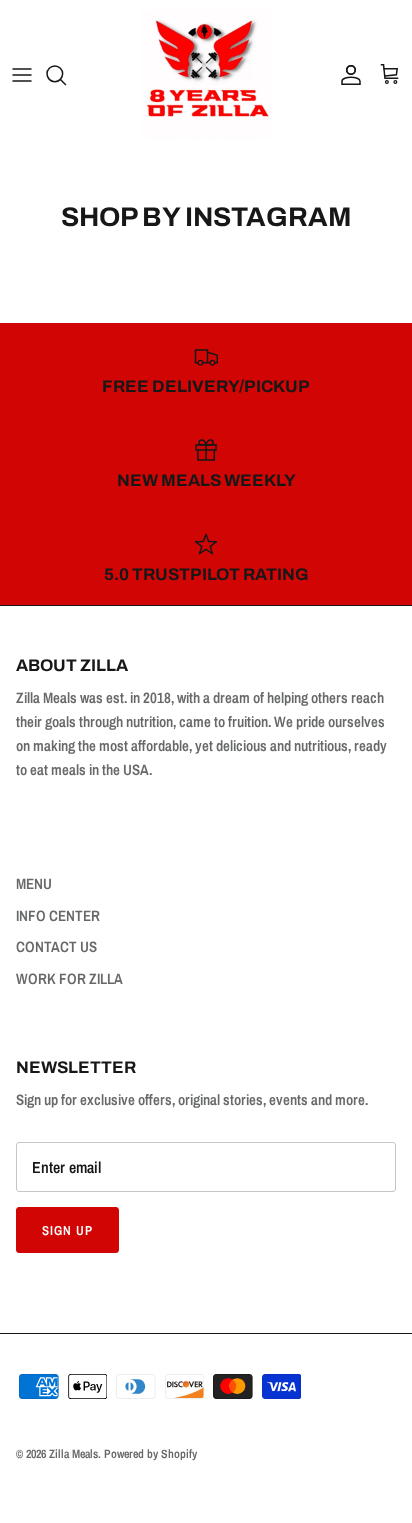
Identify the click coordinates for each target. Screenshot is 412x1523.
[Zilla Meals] (206, 75)
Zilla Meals (73, 1454)
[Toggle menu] (22, 75)
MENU (34, 883)
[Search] (66, 75)
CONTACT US (56, 946)
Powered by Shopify (150, 1454)
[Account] (346, 75)
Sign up (67, 1230)
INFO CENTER (58, 915)
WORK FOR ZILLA (69, 978)
